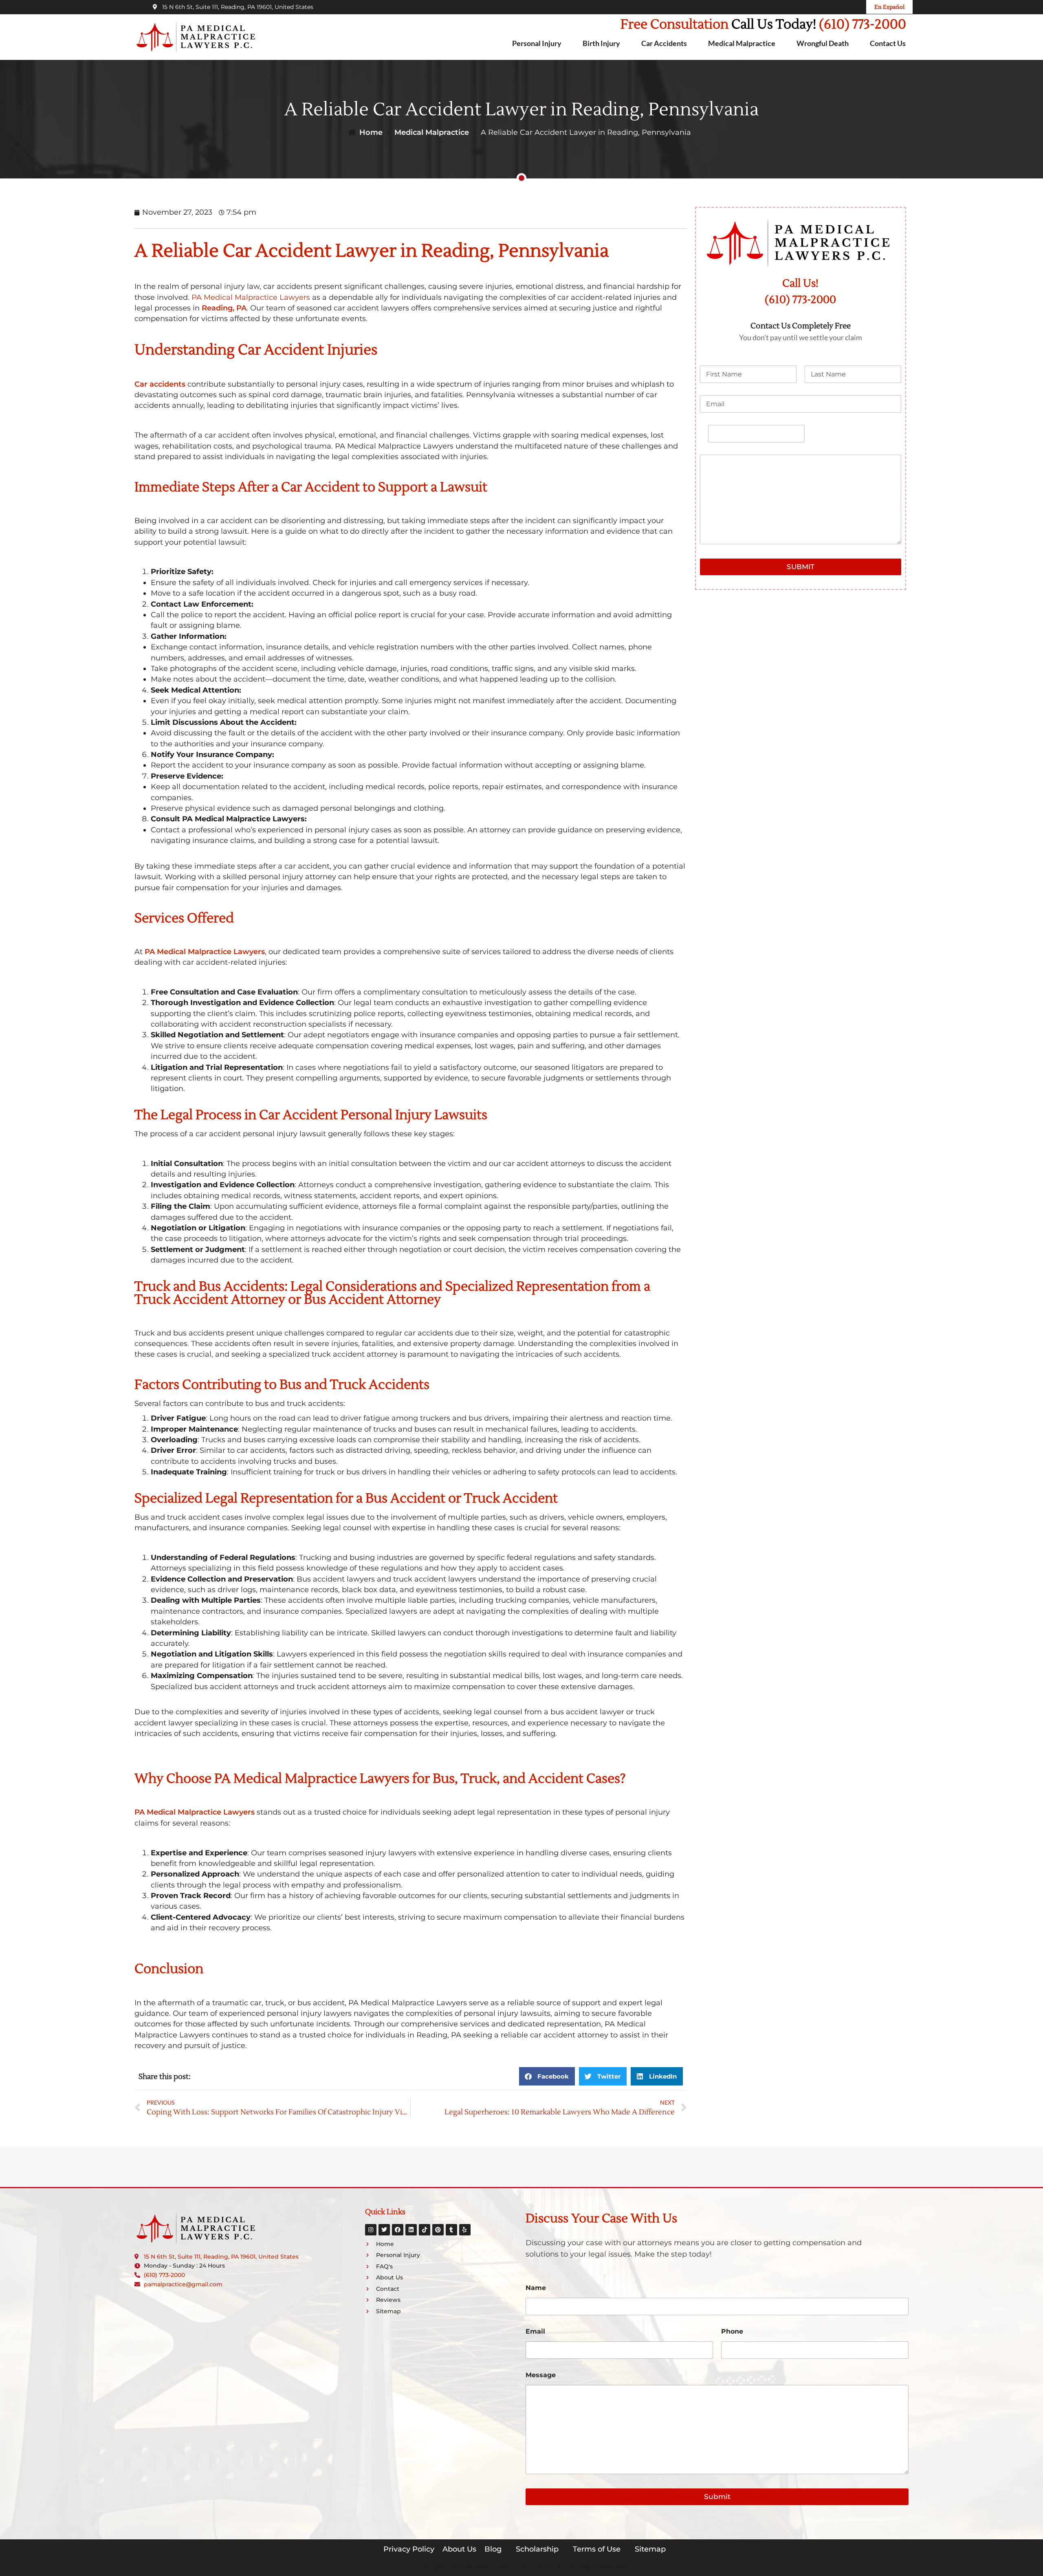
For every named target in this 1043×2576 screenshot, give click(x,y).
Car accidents (160, 384)
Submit (717, 2497)
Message (541, 2375)
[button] (547, 2076)
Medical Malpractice (742, 43)
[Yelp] (465, 2230)
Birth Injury (601, 43)
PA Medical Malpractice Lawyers (205, 951)
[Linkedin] (411, 2230)
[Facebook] (398, 2230)
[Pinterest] (438, 2230)
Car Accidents (664, 43)
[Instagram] (371, 2230)
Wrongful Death (823, 43)
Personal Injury (537, 43)
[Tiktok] (425, 2230)
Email (535, 2331)
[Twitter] (384, 2230)
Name (536, 2288)
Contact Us (888, 43)
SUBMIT (801, 567)
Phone (732, 2331)
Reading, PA (224, 308)
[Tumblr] (451, 2230)
